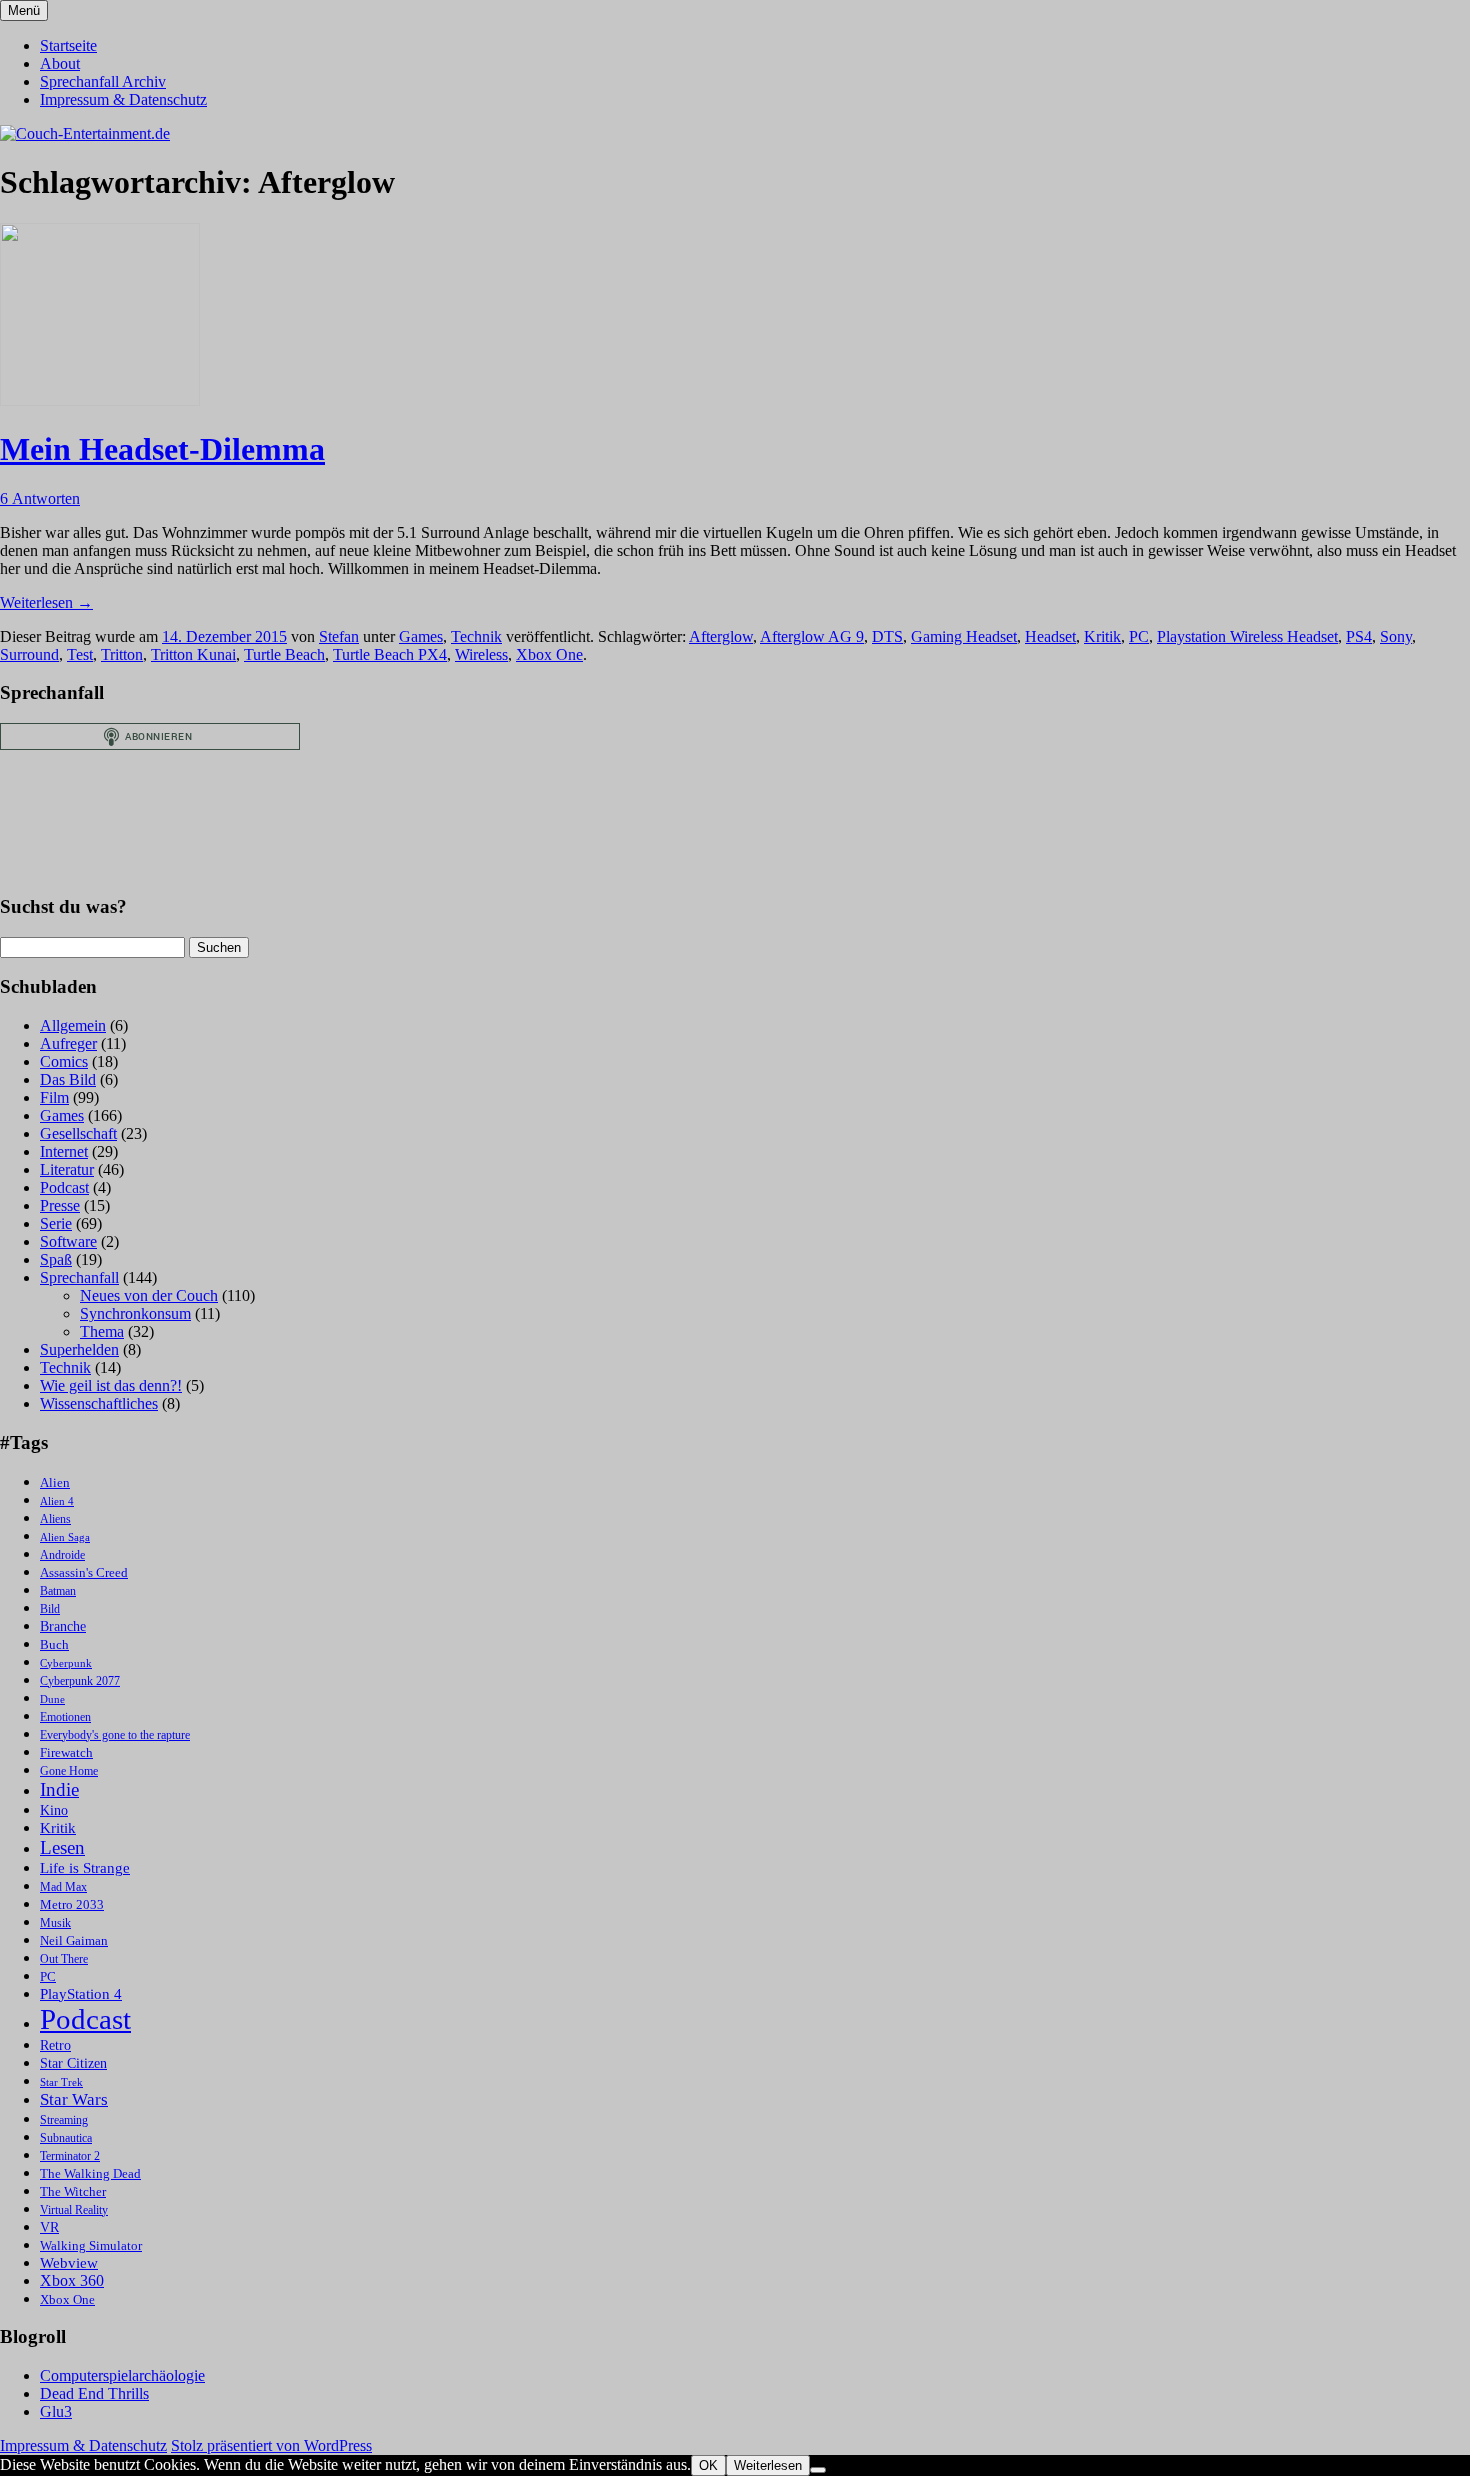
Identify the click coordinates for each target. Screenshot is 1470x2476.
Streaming (64, 2120)
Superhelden (79, 1349)
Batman (58, 1591)
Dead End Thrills (94, 2393)
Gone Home (69, 1771)
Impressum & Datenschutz (123, 99)
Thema (102, 1331)
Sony (1396, 636)
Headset (1050, 636)
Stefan (339, 636)
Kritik (1102, 636)
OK (708, 2465)
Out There (64, 1959)
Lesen (62, 1847)
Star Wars (74, 2099)
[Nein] (818, 2470)
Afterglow (721, 636)
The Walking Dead (90, 2173)
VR (49, 2227)
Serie (56, 1223)
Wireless (481, 654)
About (60, 63)
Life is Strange (85, 1868)
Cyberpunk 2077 (80, 1681)
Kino (54, 1810)
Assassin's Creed (84, 1572)
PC (1139, 636)
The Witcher (73, 2192)
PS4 (1359, 636)
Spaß (56, 1259)
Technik (476, 636)
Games (421, 636)
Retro (55, 2045)
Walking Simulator (91, 2246)
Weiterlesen (46, 602)
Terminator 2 (70, 2156)
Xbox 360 (72, 2280)
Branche (63, 1626)
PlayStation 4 (81, 1994)
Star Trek (61, 2082)
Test (80, 654)
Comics (64, 1061)
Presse (60, 1205)
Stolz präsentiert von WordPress (271, 2445)
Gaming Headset (964, 636)
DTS (887, 636)
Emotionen (65, 1717)
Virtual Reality (74, 2210)
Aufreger (68, 1043)
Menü (24, 10)
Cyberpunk (66, 1663)
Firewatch (66, 1753)
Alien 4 (57, 1501)
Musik (55, 1923)
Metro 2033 (72, 1905)
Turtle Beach (284, 654)
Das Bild (68, 1079)
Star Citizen (73, 2063)
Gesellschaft (78, 1133)
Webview (69, 2263)
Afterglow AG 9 (812, 636)
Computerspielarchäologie (122, 2375)
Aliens (55, 1519)
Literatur (67, 1169)
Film (54, 1097)
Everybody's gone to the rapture (115, 1735)
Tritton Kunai (193, 654)
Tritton (122, 654)
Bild (50, 1609)
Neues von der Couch (149, 1295)
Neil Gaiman (74, 1941)
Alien (55, 1483)
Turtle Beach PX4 (390, 654)
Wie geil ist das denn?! (111, 1385)
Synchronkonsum (135, 1313)
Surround (29, 654)
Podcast (64, 1187)
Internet (64, 1151)
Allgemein (73, 1025)
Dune (52, 1699)
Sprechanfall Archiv (103, 81)
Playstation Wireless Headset (1247, 636)
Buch (54, 1644)
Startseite (68, 45)
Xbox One (549, 654)
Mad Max (63, 1887)
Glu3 (56, 2411)
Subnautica (66, 2138)
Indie (59, 1789)
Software (68, 1241)
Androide (62, 1555)
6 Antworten (40, 498)
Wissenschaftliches (99, 1403)
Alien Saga (65, 1537)
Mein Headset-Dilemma (162, 449)
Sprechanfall (79, 1277)
